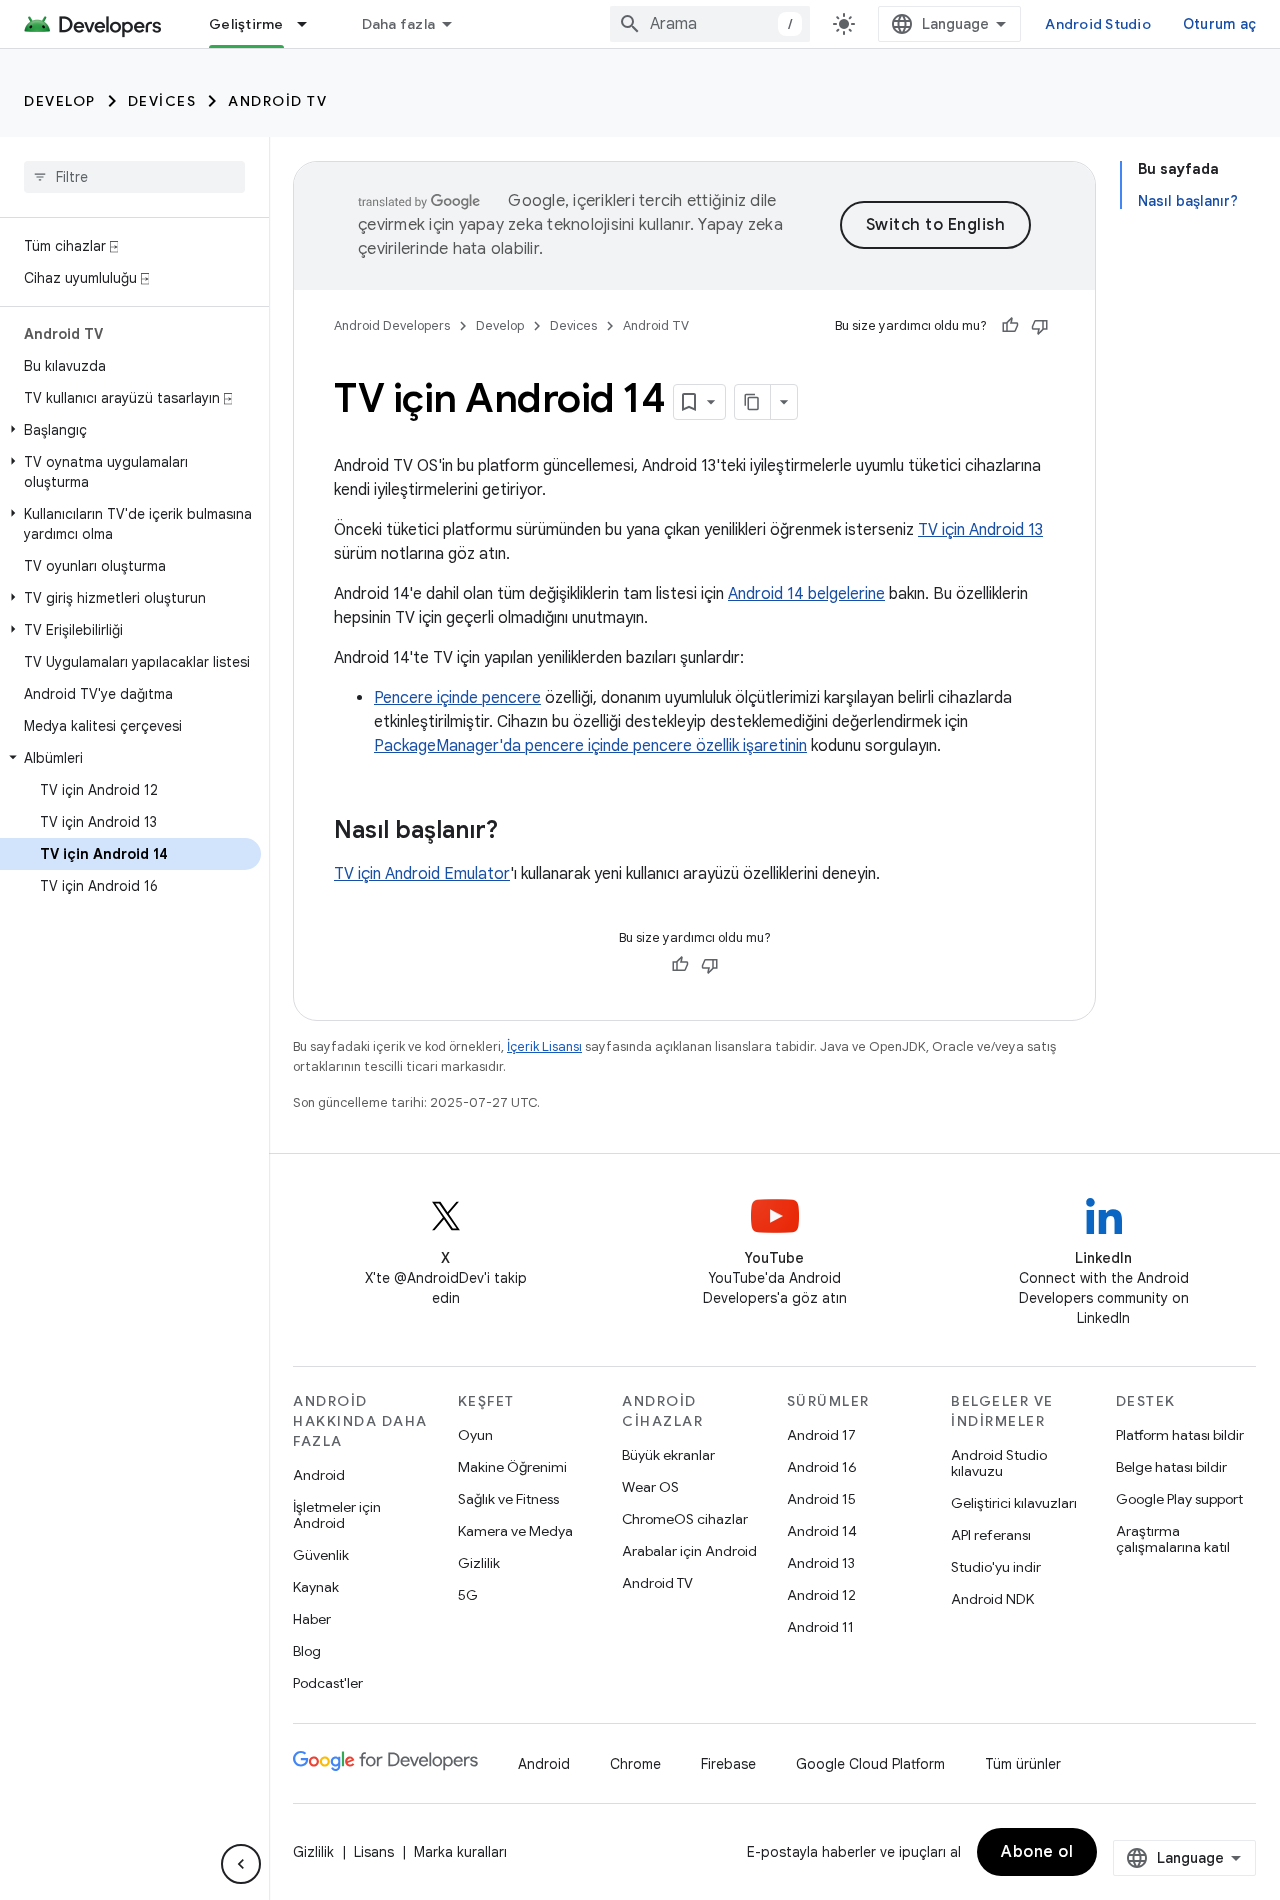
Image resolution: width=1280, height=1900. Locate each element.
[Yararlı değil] (1040, 326)
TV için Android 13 (980, 530)
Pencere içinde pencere (457, 698)
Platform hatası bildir (1180, 1435)
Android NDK (992, 1599)
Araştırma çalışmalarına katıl (1173, 1539)
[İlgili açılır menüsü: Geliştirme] (311, 24)
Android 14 (822, 1531)
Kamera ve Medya (515, 1531)
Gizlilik (479, 1563)
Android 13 (821, 1563)
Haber (312, 1619)
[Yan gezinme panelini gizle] (241, 1864)
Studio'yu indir (996, 1567)
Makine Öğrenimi (512, 1467)
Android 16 (822, 1467)
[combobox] (710, 24)
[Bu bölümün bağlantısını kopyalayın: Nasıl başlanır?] (518, 832)
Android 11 (820, 1627)
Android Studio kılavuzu (999, 1463)
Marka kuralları (460, 1852)
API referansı (991, 1535)
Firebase (728, 1764)
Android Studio (1098, 24)
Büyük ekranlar (668, 1455)
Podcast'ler (328, 1683)
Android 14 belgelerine (806, 594)
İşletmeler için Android (337, 1515)
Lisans (374, 1852)
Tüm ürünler (1023, 1764)
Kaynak (316, 1587)
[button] (130, 430)
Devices (162, 101)
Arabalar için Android (689, 1551)
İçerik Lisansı (544, 1046)
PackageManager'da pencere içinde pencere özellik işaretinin (590, 746)
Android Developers (392, 325)
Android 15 (821, 1499)
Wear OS (650, 1487)
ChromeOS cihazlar (685, 1519)
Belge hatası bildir (1171, 1467)
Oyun (475, 1435)
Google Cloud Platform (870, 1764)
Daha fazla (399, 24)
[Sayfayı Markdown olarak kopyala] (753, 402)
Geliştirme (246, 24)
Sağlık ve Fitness (508, 1499)
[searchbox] (134, 177)
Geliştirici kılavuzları (1014, 1503)
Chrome (635, 1764)
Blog (307, 1651)
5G (468, 1595)
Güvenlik (321, 1555)
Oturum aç (1219, 24)
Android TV (277, 101)
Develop (60, 101)
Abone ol (1037, 1852)
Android (319, 1475)
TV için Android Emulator (422, 874)
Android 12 (821, 1595)
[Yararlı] (1010, 326)
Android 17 (821, 1435)
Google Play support (1179, 1499)
